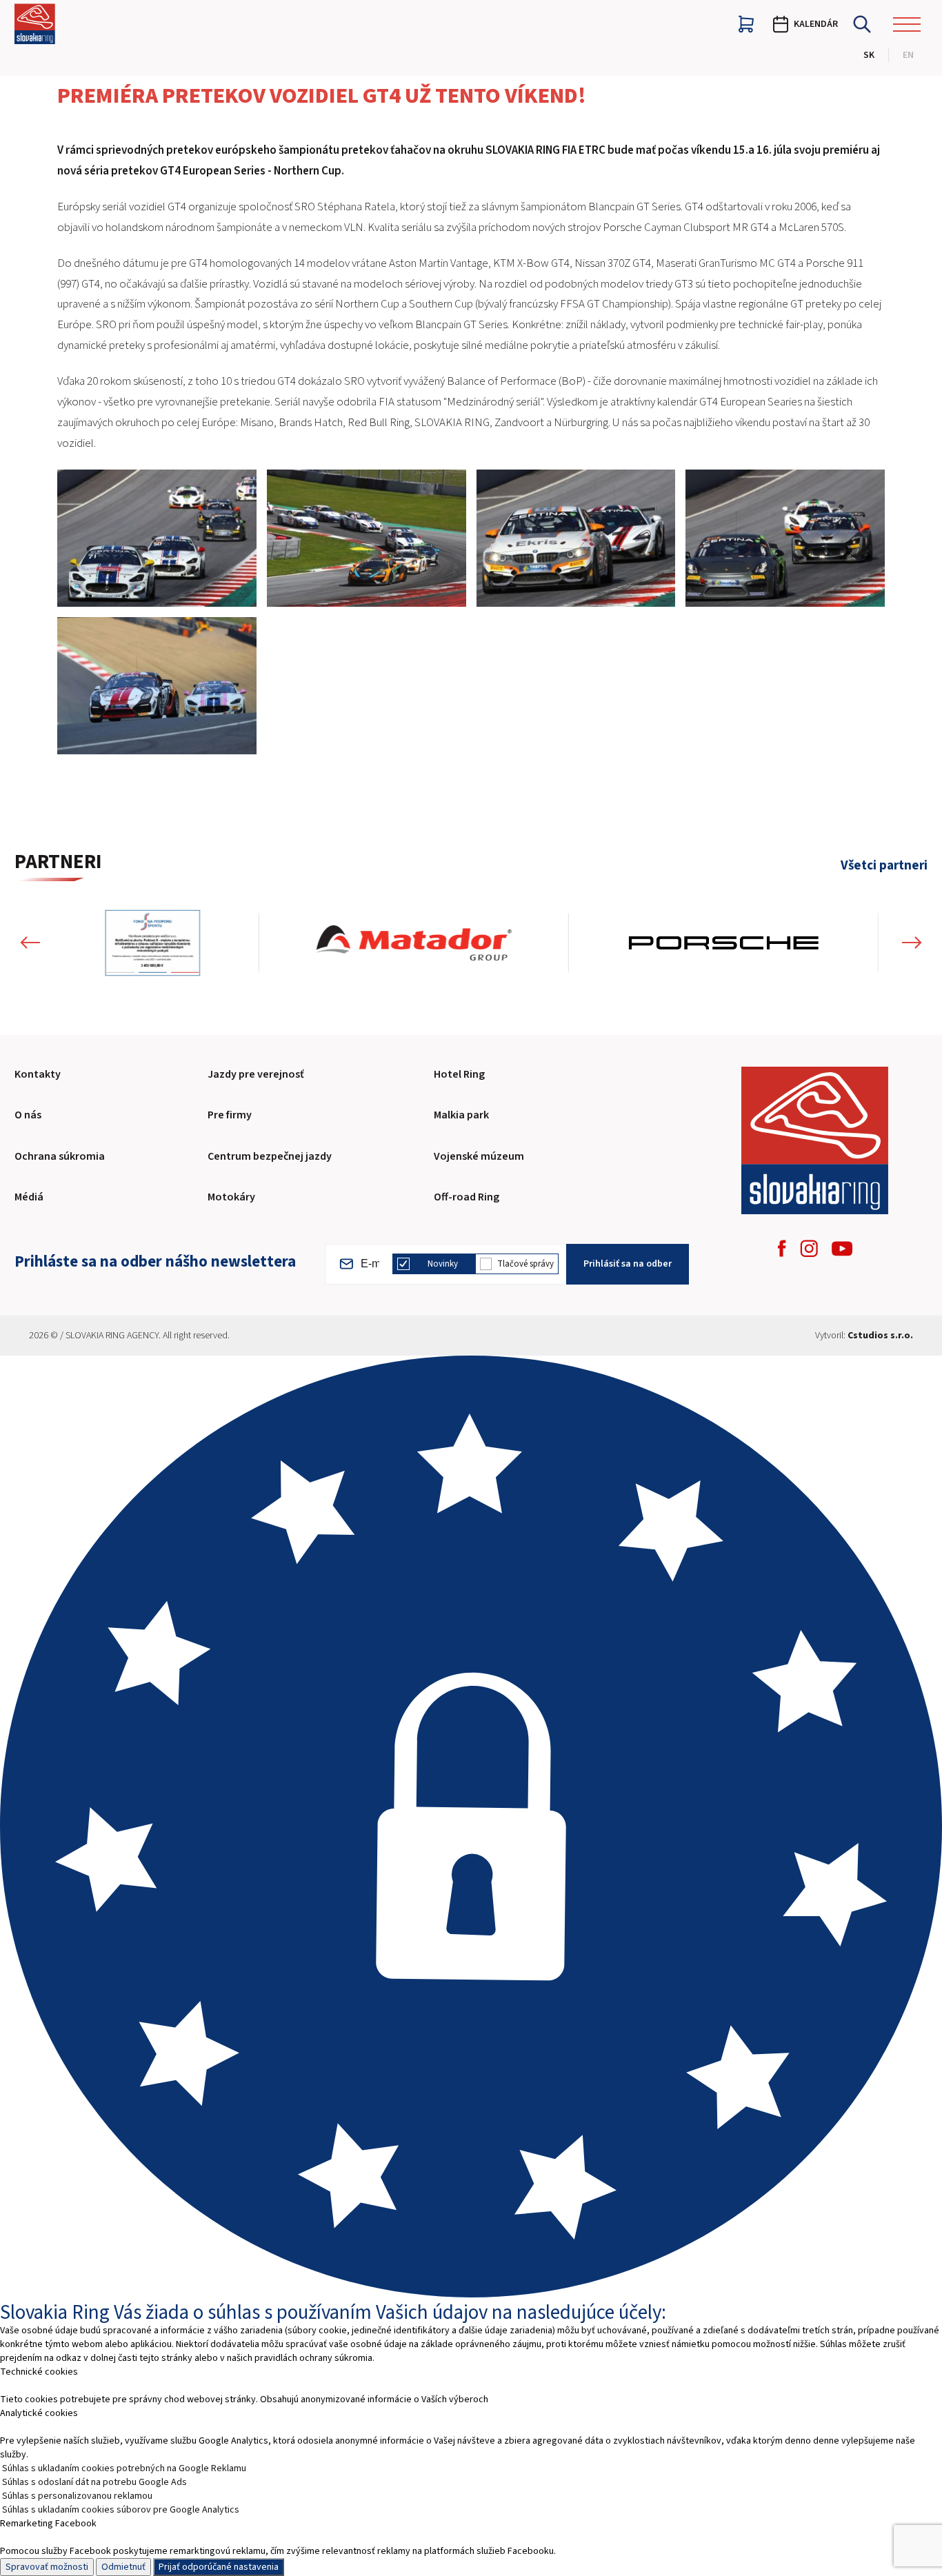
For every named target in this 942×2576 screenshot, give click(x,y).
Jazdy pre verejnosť (256, 1074)
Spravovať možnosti (47, 2567)
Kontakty (38, 1074)
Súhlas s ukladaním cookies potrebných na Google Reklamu (124, 2468)
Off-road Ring (467, 1197)
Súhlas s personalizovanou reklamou (77, 2496)
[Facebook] (782, 1248)
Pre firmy (230, 1115)
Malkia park (461, 1115)
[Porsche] (724, 943)
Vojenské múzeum (479, 1156)
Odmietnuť (123, 2567)
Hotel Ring (459, 1074)
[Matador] (414, 943)
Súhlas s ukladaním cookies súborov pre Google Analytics (121, 2510)
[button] (30, 943)
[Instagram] (809, 1248)
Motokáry (231, 1197)
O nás (28, 1115)
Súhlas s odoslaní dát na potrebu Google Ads (94, 2482)
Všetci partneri (884, 866)
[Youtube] (842, 1249)
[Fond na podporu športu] (153, 943)
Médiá (29, 1197)
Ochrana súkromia (60, 1156)
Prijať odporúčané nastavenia (219, 2567)
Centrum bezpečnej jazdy (270, 1156)
